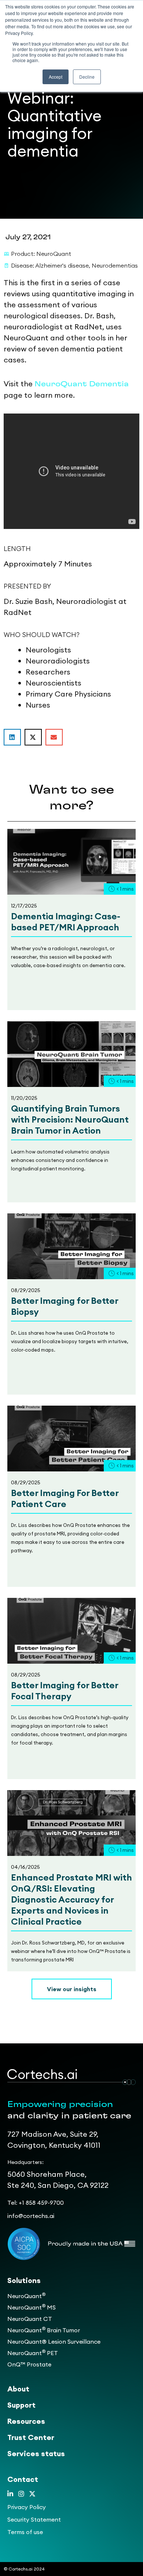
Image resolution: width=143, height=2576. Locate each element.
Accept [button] (56, 77)
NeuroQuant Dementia (82, 384)
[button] (12, 737)
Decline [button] (87, 77)
